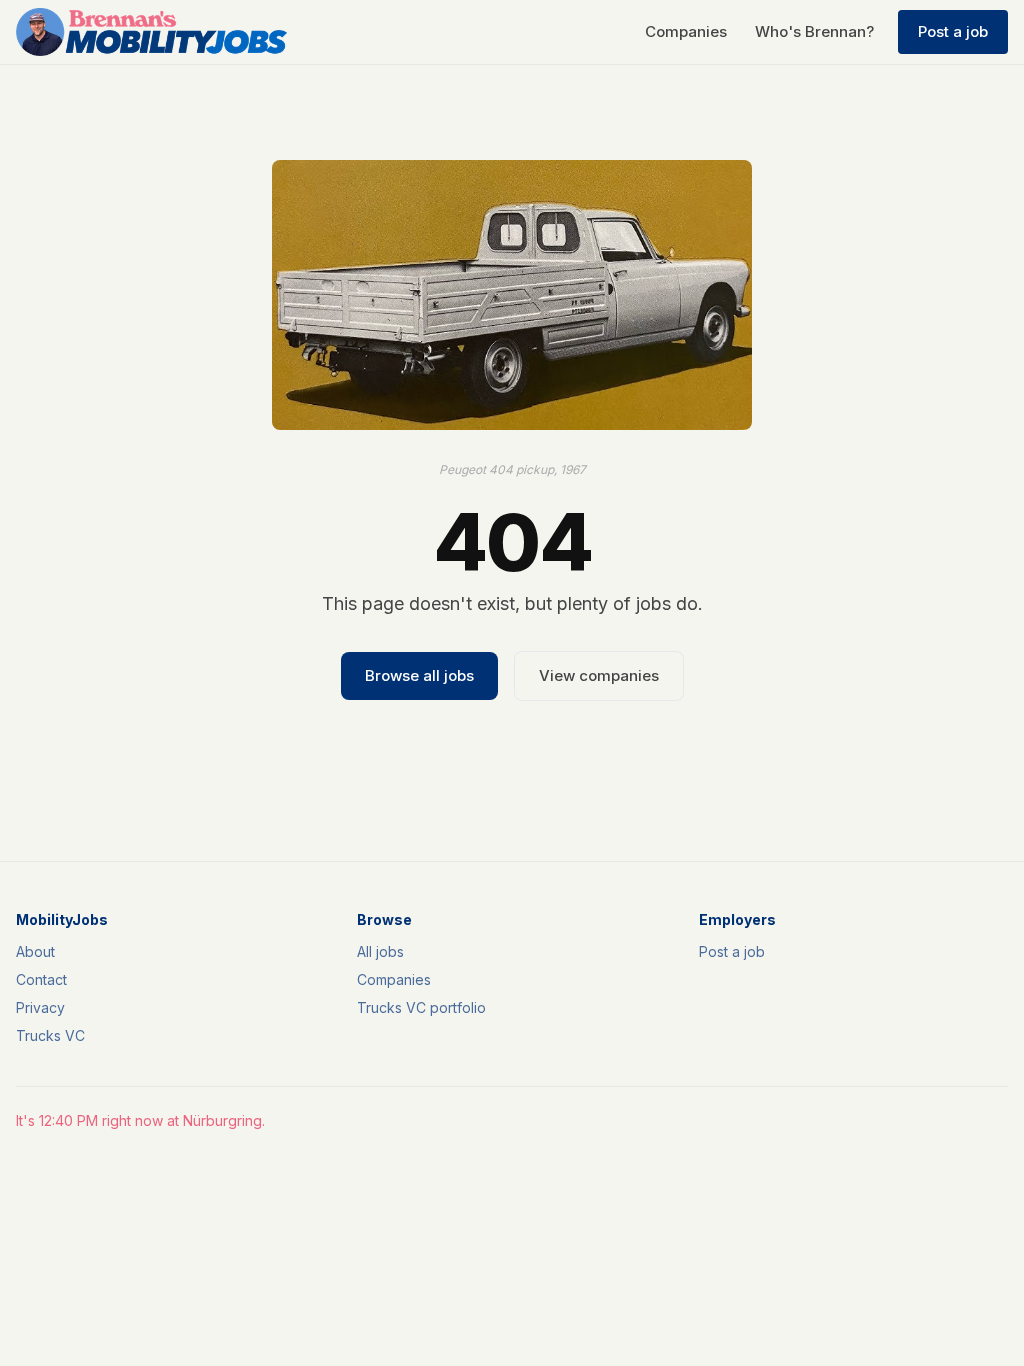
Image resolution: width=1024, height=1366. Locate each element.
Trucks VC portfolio (421, 1007)
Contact (41, 979)
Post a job (953, 31)
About (35, 951)
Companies (686, 31)
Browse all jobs (419, 675)
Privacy (40, 1007)
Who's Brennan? (814, 31)
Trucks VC (50, 1035)
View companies (599, 675)
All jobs (380, 951)
